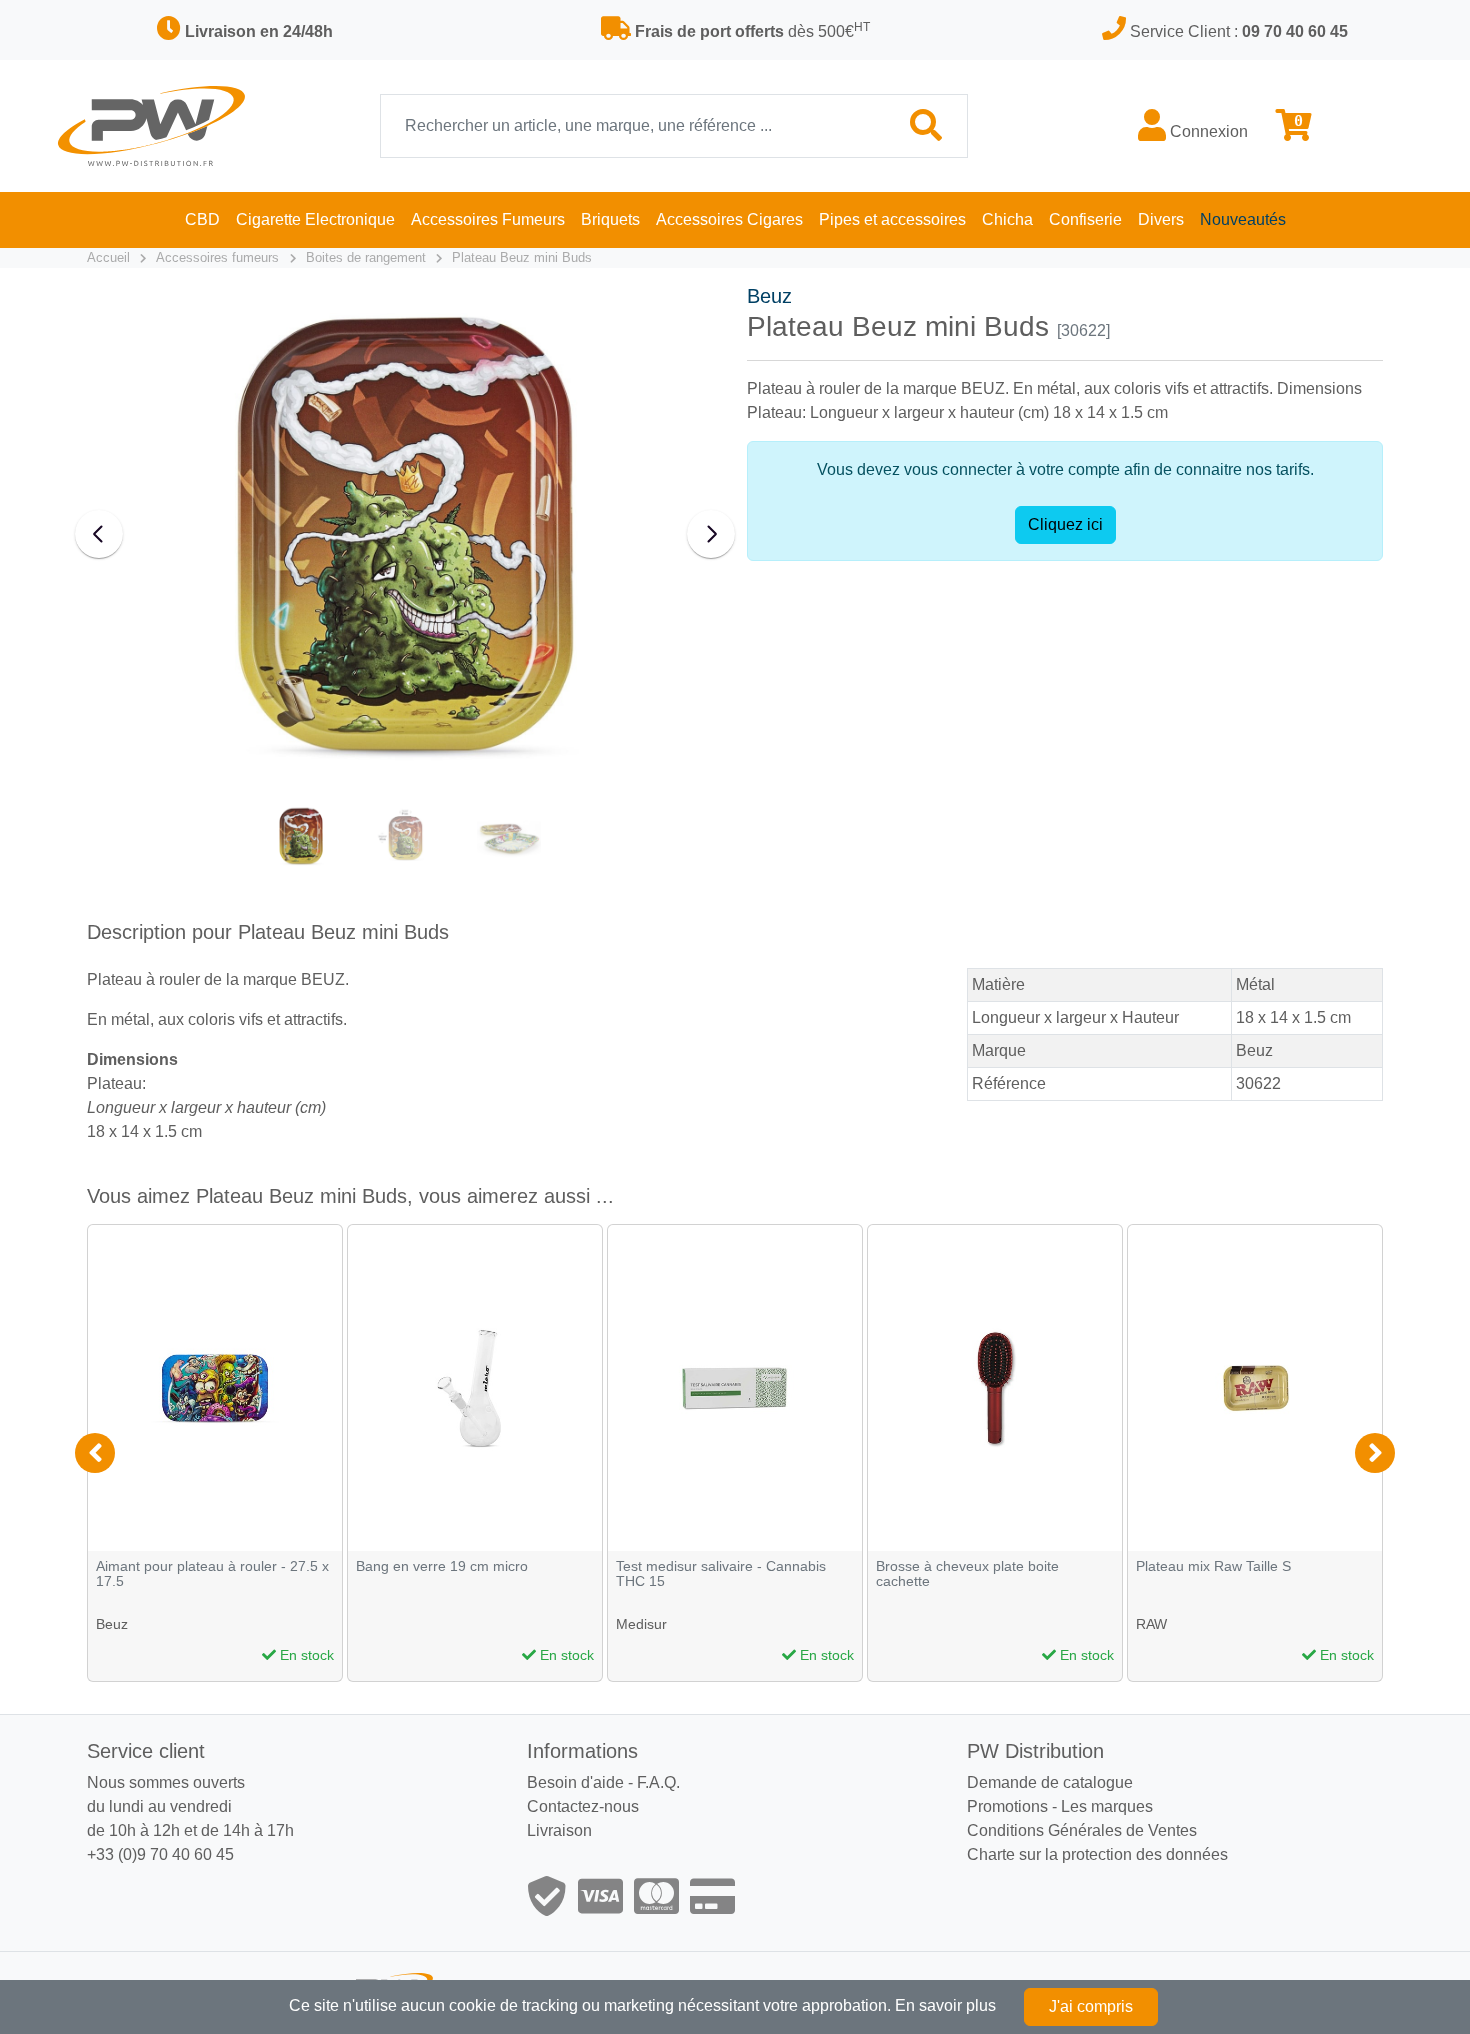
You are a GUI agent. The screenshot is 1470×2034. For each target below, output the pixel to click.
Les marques (1107, 1806)
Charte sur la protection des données (1097, 1854)
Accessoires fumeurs (217, 257)
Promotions (1007, 1806)
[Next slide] (711, 534)
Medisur (641, 1624)
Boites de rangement (366, 257)
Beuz (769, 296)
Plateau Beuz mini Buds (522, 257)
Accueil (108, 257)
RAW (1151, 1624)
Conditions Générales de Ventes (1082, 1830)
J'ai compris (1091, 2006)
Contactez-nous (583, 1806)
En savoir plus (945, 2005)
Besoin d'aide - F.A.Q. (603, 1782)
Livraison (559, 1830)
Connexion (1207, 131)
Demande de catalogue (1050, 1782)
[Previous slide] (99, 534)
